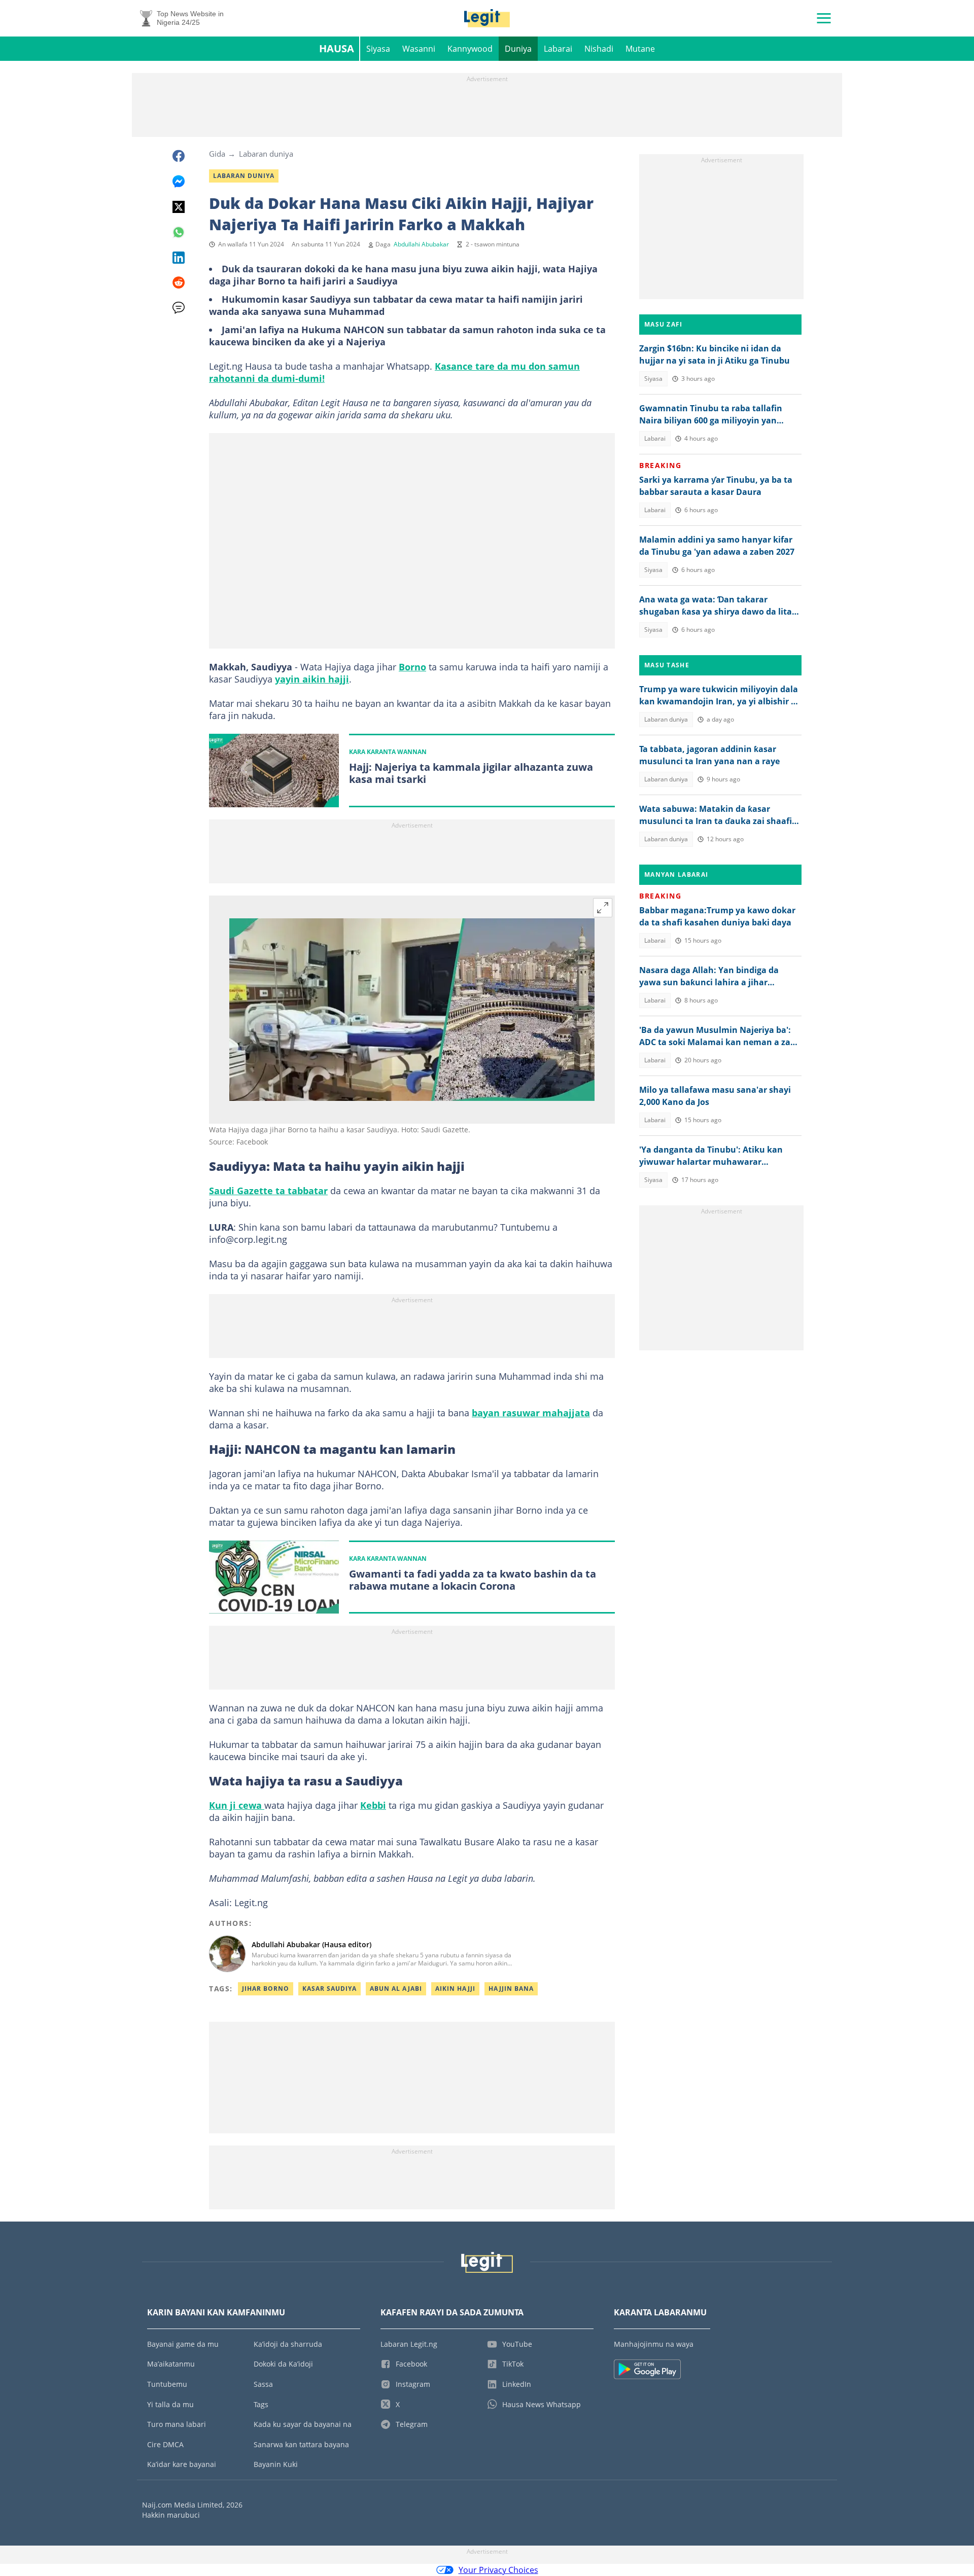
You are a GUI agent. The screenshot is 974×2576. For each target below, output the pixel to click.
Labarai (558, 49)
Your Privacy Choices (498, 2570)
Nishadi (599, 49)
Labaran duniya (266, 154)
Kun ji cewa (237, 1805)
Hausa (337, 48)
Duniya (518, 49)
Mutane (640, 49)
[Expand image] (603, 908)
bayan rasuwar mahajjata (531, 1413)
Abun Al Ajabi (396, 1989)
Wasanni (419, 49)
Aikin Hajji (455, 1989)
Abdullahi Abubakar (421, 244)
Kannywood (470, 49)
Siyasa (378, 49)
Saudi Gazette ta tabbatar (268, 1191)
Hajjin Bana (511, 1989)
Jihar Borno (266, 1989)
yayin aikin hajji (312, 679)
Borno (412, 667)
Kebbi (373, 1805)
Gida (217, 154)
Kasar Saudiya (329, 1989)
